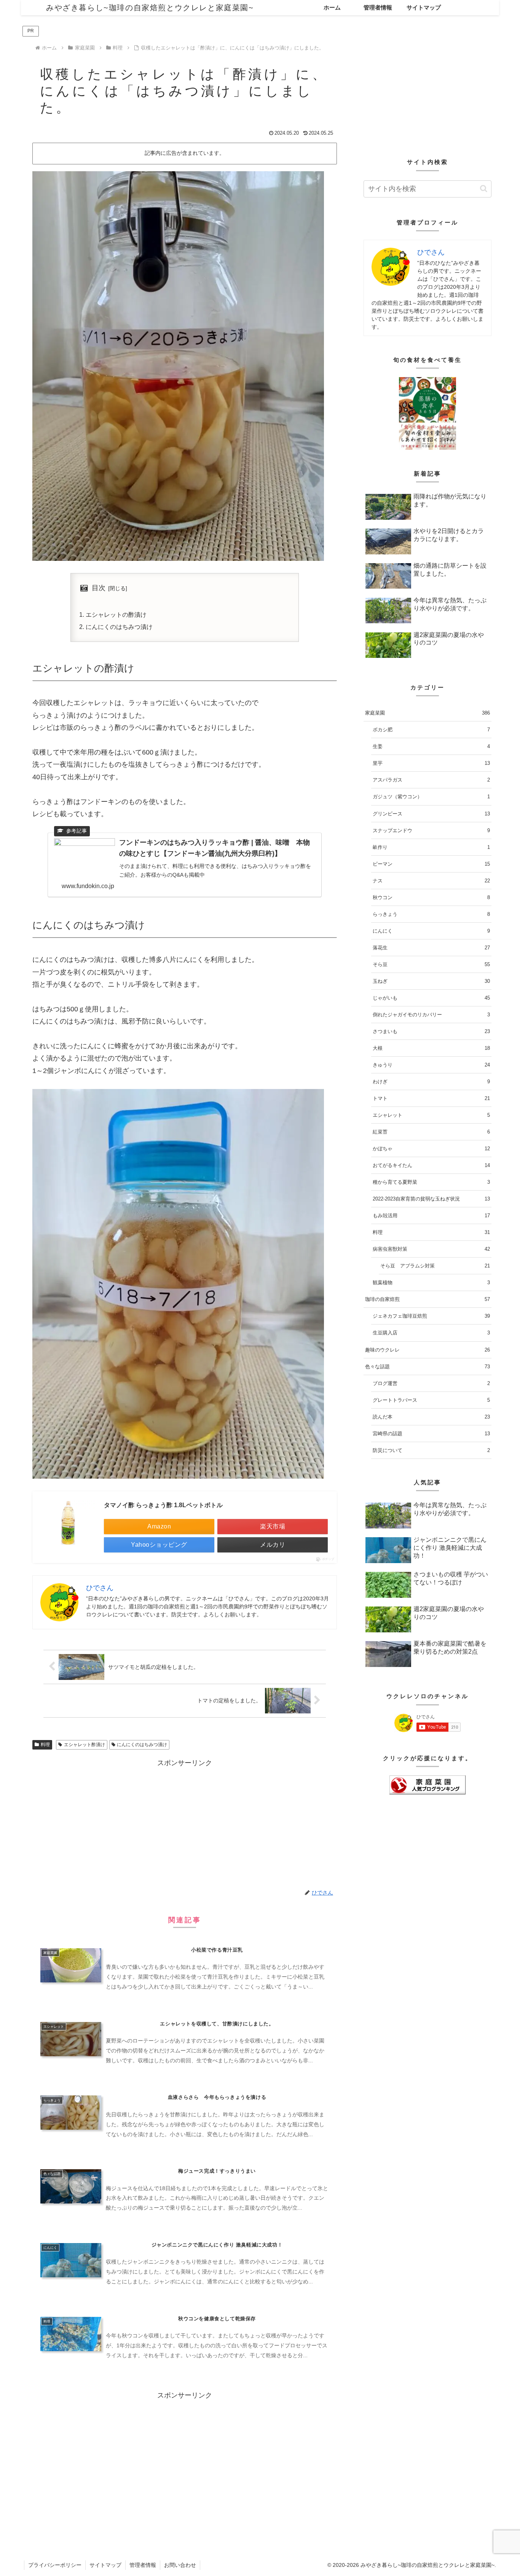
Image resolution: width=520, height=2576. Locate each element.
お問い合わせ (180, 2565)
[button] (484, 189)
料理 (45, 1745)
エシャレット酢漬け (85, 1745)
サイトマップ (105, 2565)
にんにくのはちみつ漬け (119, 627)
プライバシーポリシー (55, 2565)
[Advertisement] (185, 1823)
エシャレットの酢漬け (116, 615)
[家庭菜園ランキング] (427, 1785)
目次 (99, 588)
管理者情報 (143, 2565)
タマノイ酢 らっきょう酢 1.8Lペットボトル (163, 1505)
